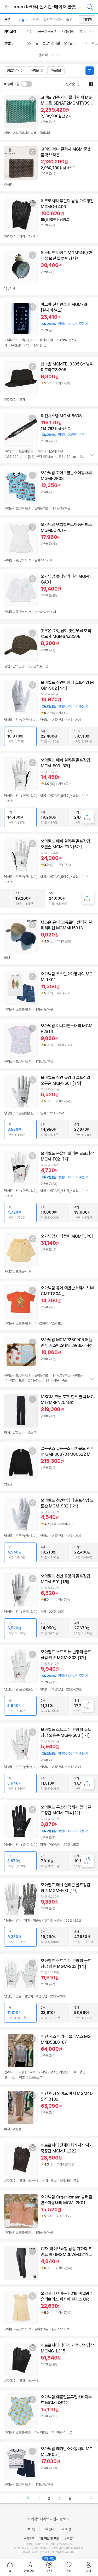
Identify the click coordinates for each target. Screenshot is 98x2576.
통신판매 (19, 2548)
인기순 (70, 84)
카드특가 (13, 71)
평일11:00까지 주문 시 (64, 435)
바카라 (35, 20)
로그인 (31, 2529)
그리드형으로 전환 (91, 84)
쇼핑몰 (34, 71)
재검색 (87, 20)
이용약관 (29, 2539)
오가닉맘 (32, 43)
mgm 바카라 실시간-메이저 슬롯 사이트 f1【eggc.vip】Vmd (54, 7)
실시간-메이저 (53, 20)
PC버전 (66, 2529)
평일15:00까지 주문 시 (65, 1676)
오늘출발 (56, 71)
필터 (90, 71)
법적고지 (70, 2539)
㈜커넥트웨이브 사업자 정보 (47, 2519)
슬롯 (69, 20)
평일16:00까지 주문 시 (65, 706)
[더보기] (92, 344)
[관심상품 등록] (32, 100)
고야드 (84, 43)
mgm (23, 20)
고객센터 (48, 2529)
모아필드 (70, 43)
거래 (29, 2548)
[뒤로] (7, 7)
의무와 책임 (30, 2552)
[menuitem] (10, 2567)
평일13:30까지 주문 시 (65, 324)
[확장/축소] (93, 31)
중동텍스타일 (51, 43)
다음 (91, 2499)
